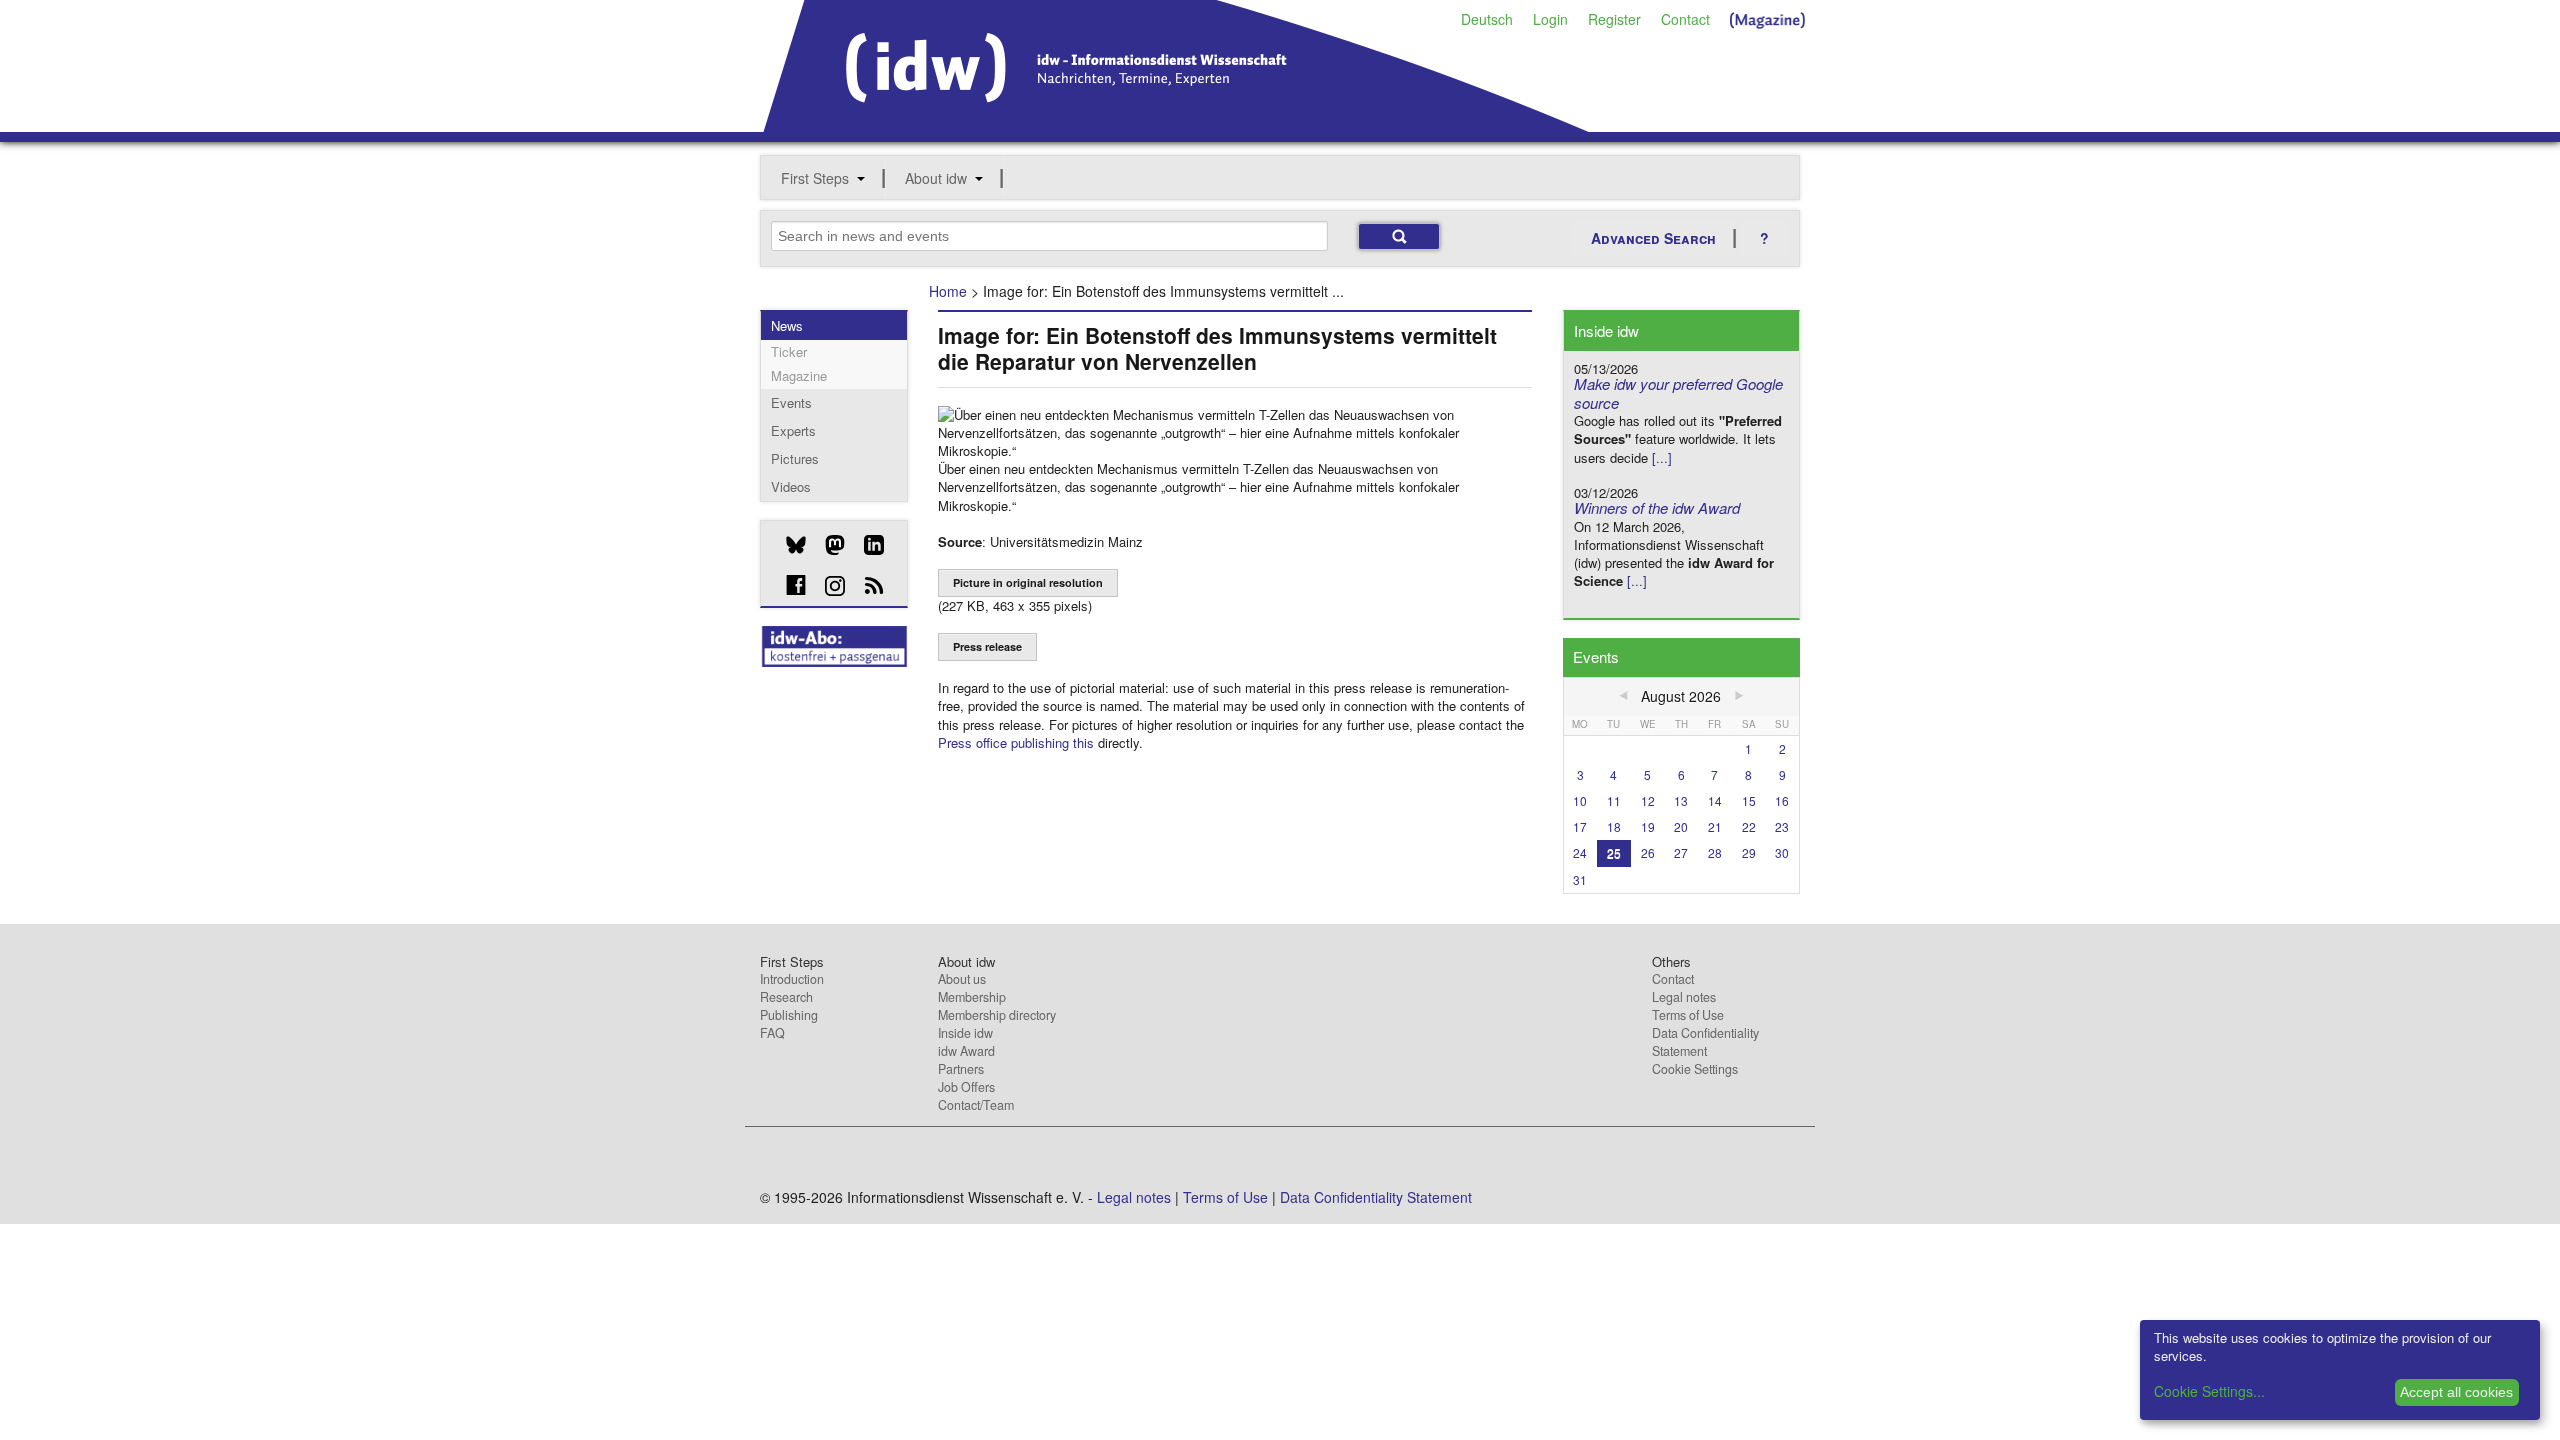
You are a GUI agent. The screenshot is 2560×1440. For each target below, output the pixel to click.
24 (1580, 852)
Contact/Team (976, 1105)
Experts (793, 430)
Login (1550, 19)
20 (1681, 826)
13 (1681, 800)
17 (1580, 826)
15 (1749, 800)
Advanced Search (1653, 238)
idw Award (966, 1051)
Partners (961, 1069)
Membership (972, 997)
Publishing (789, 1015)
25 (1614, 852)
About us (962, 979)
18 (1614, 826)
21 (1715, 826)
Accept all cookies (2456, 1392)
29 (1749, 852)
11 (1614, 800)
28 (1715, 852)
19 (1648, 826)
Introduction (792, 979)
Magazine (799, 375)
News (787, 325)
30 (1782, 852)
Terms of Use (1688, 1015)
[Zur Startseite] (1176, 125)
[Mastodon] (827, 545)
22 (1749, 826)
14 (1715, 800)
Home (948, 291)
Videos (791, 486)
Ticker (789, 351)
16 (1782, 800)
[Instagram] (827, 586)
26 (1648, 852)
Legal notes (1684, 997)
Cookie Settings (1695, 1069)
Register (1614, 19)
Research (786, 997)
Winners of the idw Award (1657, 507)
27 (1681, 852)
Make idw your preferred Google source (1678, 393)
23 (1782, 826)
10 (1580, 800)
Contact (1685, 19)
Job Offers (966, 1087)
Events (791, 402)
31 (1580, 879)
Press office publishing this (1016, 742)
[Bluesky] (788, 545)
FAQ (772, 1033)
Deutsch (1487, 19)
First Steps (815, 178)
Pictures (795, 458)
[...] (1662, 457)
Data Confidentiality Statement (1705, 1042)
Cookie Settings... (2209, 1391)
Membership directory (997, 1015)
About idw (936, 178)
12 (1648, 800)
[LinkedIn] (866, 545)
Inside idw (965, 1033)
